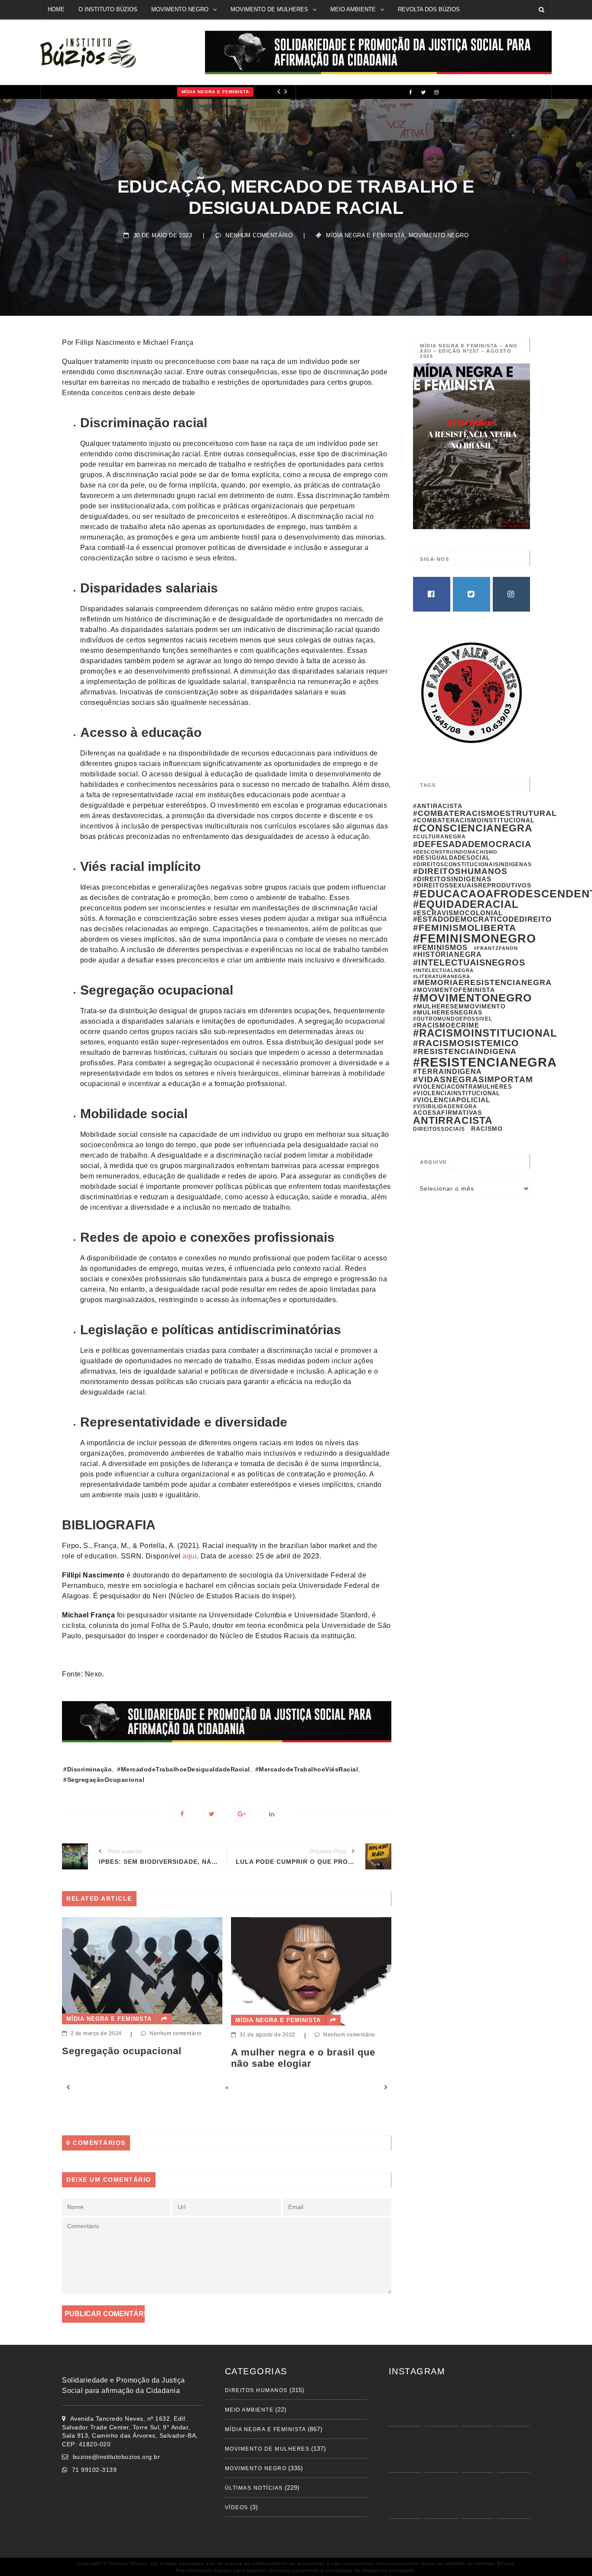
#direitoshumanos (460, 871)
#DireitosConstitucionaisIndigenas (472, 864)
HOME (56, 9)
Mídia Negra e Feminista (85, 92)
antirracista (453, 1120)
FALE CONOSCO (70, 28)
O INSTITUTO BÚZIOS (108, 9)
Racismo (487, 1129)
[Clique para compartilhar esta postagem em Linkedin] (272, 1814)
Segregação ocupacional (293, 2051)
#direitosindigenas (452, 879)
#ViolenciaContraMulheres (463, 1087)
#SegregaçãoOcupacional (104, 1780)
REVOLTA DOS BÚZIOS (429, 9)
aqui (190, 1556)
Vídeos (237, 2507)
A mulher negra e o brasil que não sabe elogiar (137, 2058)
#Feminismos (440, 948)
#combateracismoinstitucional (474, 820)
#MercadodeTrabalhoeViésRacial (307, 1769)
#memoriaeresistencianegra (482, 982)
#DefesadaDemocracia (472, 844)
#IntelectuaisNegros (469, 962)
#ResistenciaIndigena (465, 1051)
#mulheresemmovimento (459, 1006)
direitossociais (439, 1129)
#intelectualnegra (443, 970)
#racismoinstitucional (485, 1033)
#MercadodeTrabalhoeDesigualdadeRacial (184, 1769)
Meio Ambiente (249, 2410)
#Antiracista (438, 806)
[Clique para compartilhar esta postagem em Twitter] (212, 1814)
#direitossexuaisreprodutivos (472, 885)
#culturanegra (439, 837)
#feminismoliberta (465, 928)
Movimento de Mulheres (267, 2449)
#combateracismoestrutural (485, 813)
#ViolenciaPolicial (452, 1100)
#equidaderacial (466, 904)
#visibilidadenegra (445, 1106)
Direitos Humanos (256, 2390)
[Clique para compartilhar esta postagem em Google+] (242, 1814)
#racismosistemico (466, 1043)
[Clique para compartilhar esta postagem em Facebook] (182, 1814)
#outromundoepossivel (453, 1019)
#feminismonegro (475, 938)
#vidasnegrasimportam (473, 1079)
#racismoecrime (446, 1025)
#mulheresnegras (448, 1012)
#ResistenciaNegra (485, 1062)
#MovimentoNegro (472, 998)
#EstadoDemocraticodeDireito (482, 919)
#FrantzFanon (496, 948)
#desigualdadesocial (452, 858)
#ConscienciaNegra (473, 828)
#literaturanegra (442, 976)
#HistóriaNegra (447, 954)
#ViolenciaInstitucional (457, 1093)
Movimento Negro (439, 235)
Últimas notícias (254, 2488)
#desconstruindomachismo (455, 852)
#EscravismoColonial (458, 913)
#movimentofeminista (454, 990)
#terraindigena (447, 1072)
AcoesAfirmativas (447, 1113)
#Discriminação (88, 1769)
